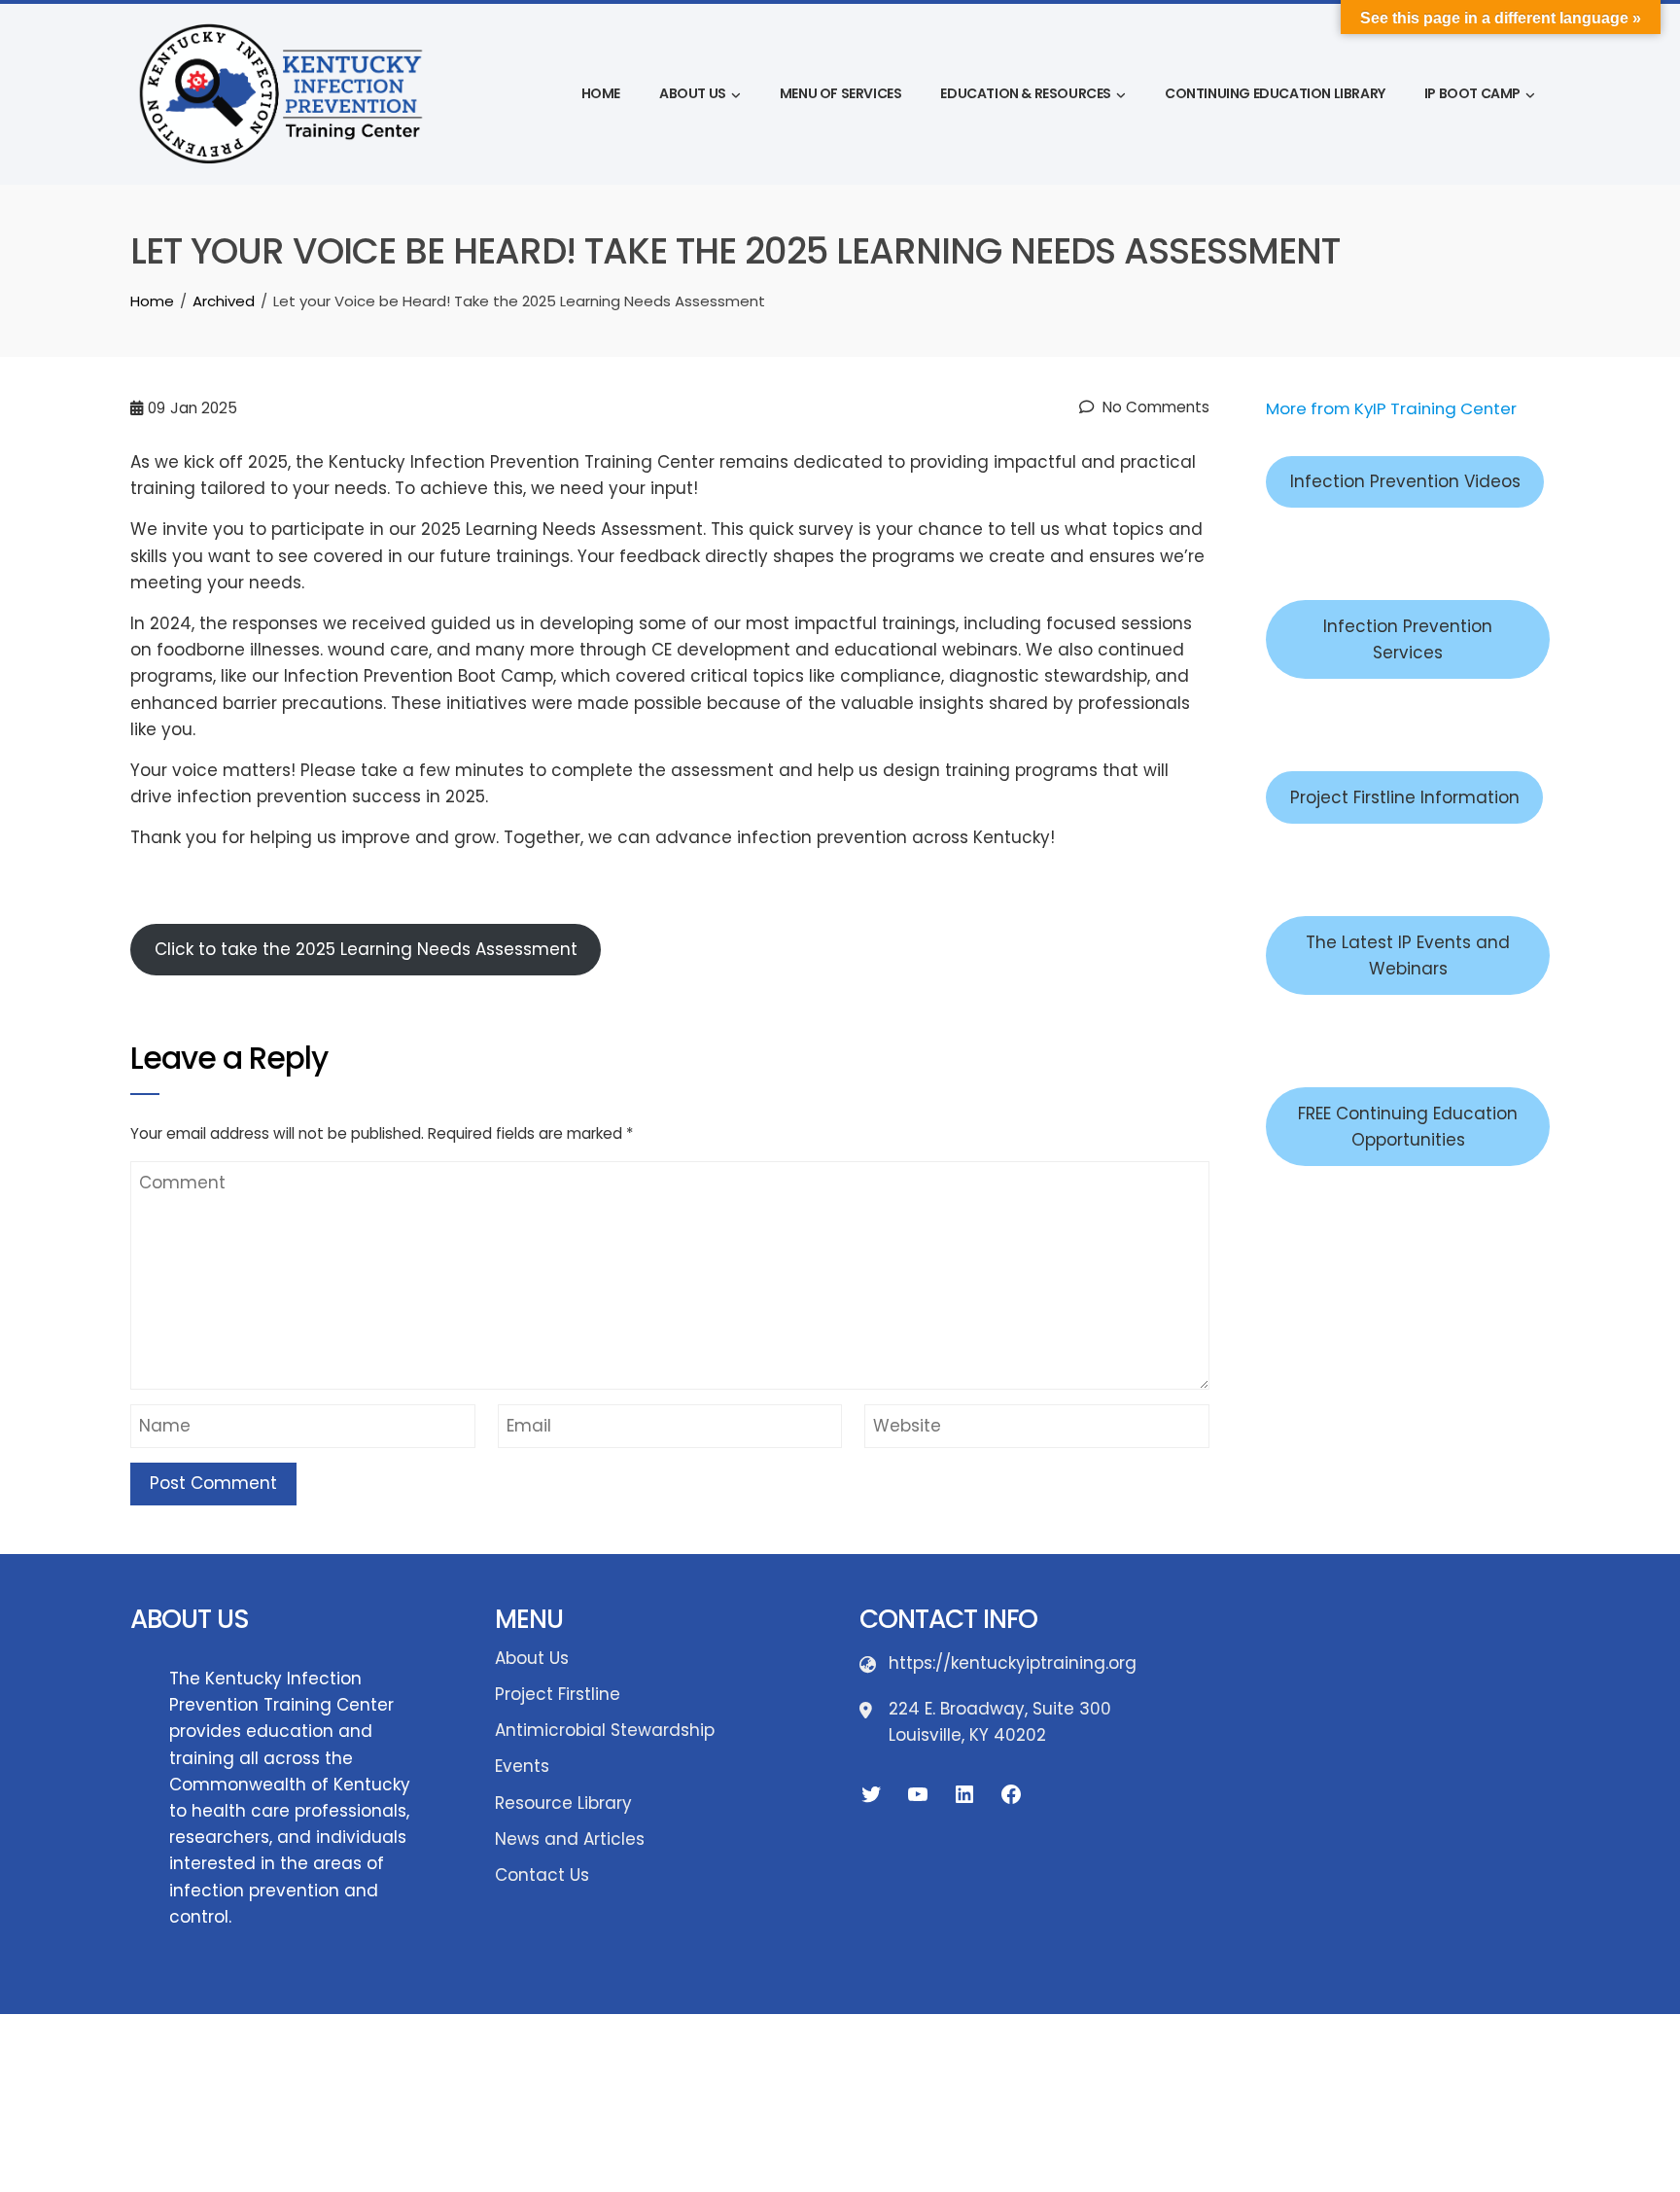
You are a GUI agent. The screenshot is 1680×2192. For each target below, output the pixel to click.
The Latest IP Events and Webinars (1408, 955)
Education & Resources (1026, 93)
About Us (693, 93)
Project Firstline (558, 1694)
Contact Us (542, 1875)
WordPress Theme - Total (780, 2051)
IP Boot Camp (1472, 93)
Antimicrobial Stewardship (605, 1730)
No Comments (1154, 407)
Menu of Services (841, 93)
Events (522, 1766)
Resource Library (563, 1803)
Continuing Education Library (1275, 93)
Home (601, 93)
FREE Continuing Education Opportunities (1408, 1127)
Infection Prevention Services (1408, 639)
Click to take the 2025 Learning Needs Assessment (366, 949)
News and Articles (570, 1839)
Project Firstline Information (1405, 797)
